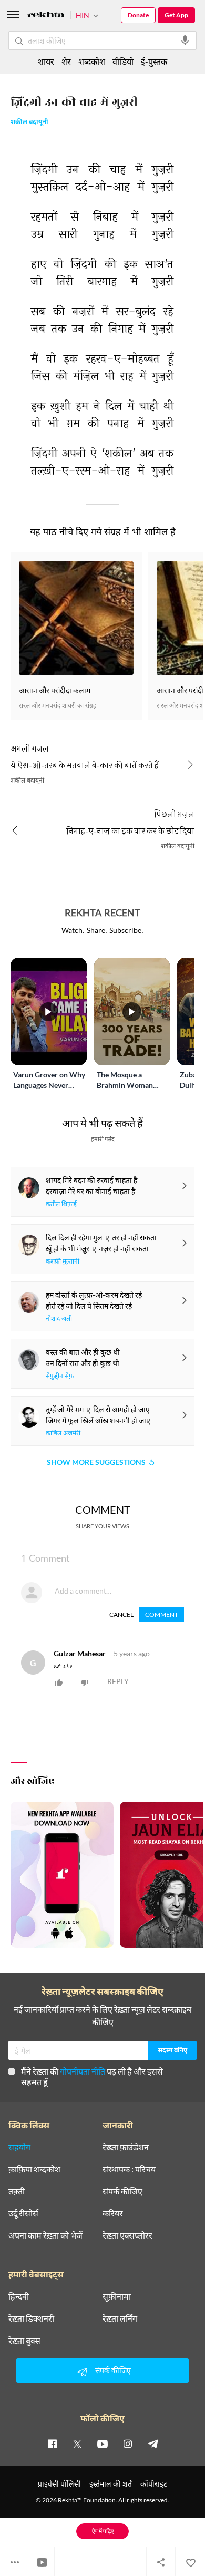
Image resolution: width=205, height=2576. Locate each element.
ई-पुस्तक (154, 61)
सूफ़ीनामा (117, 2296)
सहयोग (19, 2147)
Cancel (121, 1614)
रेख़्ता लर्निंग (120, 2318)
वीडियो (123, 61)
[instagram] (128, 2444)
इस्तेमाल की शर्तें (111, 2484)
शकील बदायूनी (29, 123)
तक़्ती (17, 2191)
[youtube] (102, 2444)
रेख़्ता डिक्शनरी (31, 2318)
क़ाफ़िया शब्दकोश (34, 2169)
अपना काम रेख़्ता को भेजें (45, 2235)
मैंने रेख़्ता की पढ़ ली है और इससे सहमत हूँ (92, 2076)
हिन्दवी (19, 2296)
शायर (46, 61)
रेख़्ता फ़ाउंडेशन (126, 2147)
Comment (162, 1614)
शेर (66, 61)
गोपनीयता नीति (83, 2071)
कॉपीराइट (154, 2484)
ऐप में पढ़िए (103, 2531)
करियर (113, 2213)
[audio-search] (185, 40)
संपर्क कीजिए (122, 2191)
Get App (176, 15)
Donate (138, 15)
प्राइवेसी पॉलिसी (59, 2484)
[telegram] (153, 2444)
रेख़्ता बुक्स (24, 2341)
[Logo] (46, 16)
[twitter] (77, 2444)
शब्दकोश (92, 61)
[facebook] (52, 2444)
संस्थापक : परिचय (129, 2169)
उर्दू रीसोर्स (23, 2213)
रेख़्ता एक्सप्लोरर (127, 2235)
